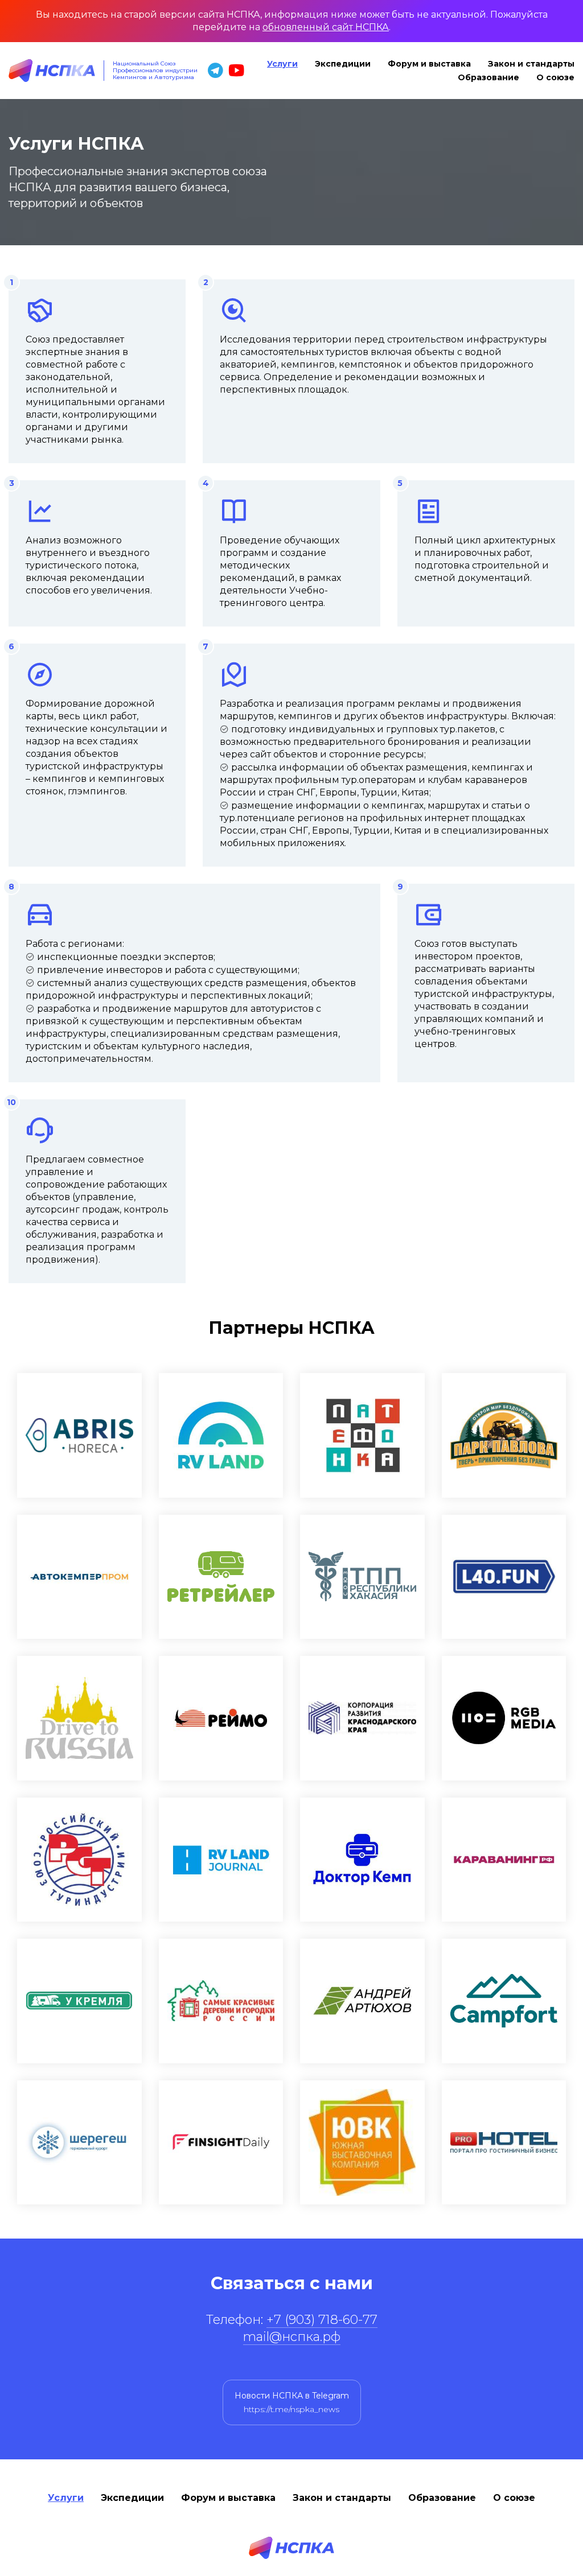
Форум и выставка (429, 64)
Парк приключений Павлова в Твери (504, 1435)
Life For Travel (504, 1577)
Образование (488, 77)
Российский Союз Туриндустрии (79, 1860)
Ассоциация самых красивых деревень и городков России (221, 2001)
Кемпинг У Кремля (79, 2001)
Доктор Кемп (362, 1860)
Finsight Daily (221, 2143)
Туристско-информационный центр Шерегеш (79, 2143)
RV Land (221, 1435)
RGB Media (504, 1718)
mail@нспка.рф (292, 2337)
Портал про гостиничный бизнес (504, 2143)
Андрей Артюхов (362, 2001)
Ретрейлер (221, 1577)
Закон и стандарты (531, 64)
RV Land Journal (221, 1860)
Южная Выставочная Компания (362, 2143)
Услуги (282, 64)
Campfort (504, 2001)
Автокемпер (79, 1577)
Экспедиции (343, 64)
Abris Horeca (79, 1435)
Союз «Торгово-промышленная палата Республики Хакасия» (362, 1577)
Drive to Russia (79, 1718)
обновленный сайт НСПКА (326, 27)
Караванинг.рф (504, 1860)
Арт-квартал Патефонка (362, 1435)
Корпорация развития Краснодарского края (362, 1718)
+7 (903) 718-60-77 (322, 2320)
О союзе (555, 77)
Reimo (221, 1718)
